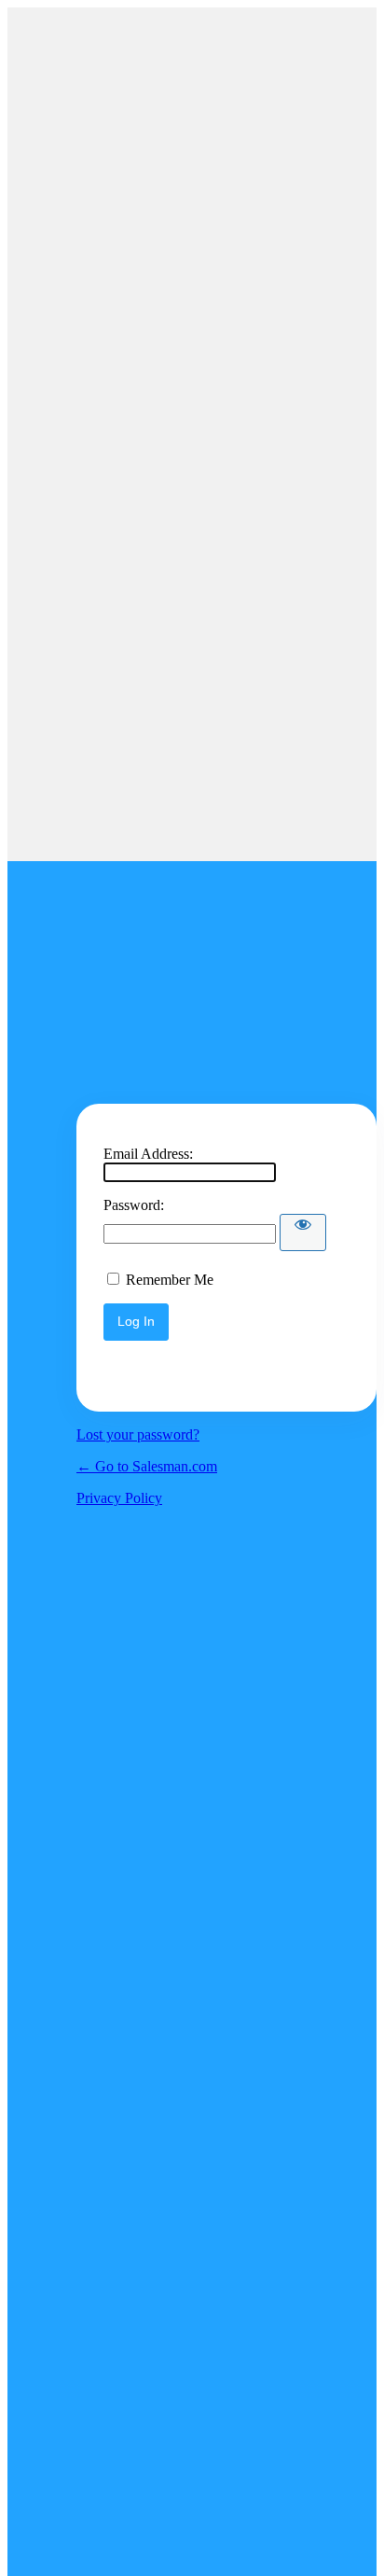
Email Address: (148, 1154)
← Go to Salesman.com (147, 1466)
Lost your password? (138, 1434)
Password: (134, 1205)
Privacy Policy (119, 1498)
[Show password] (303, 1232)
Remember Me (170, 1280)
